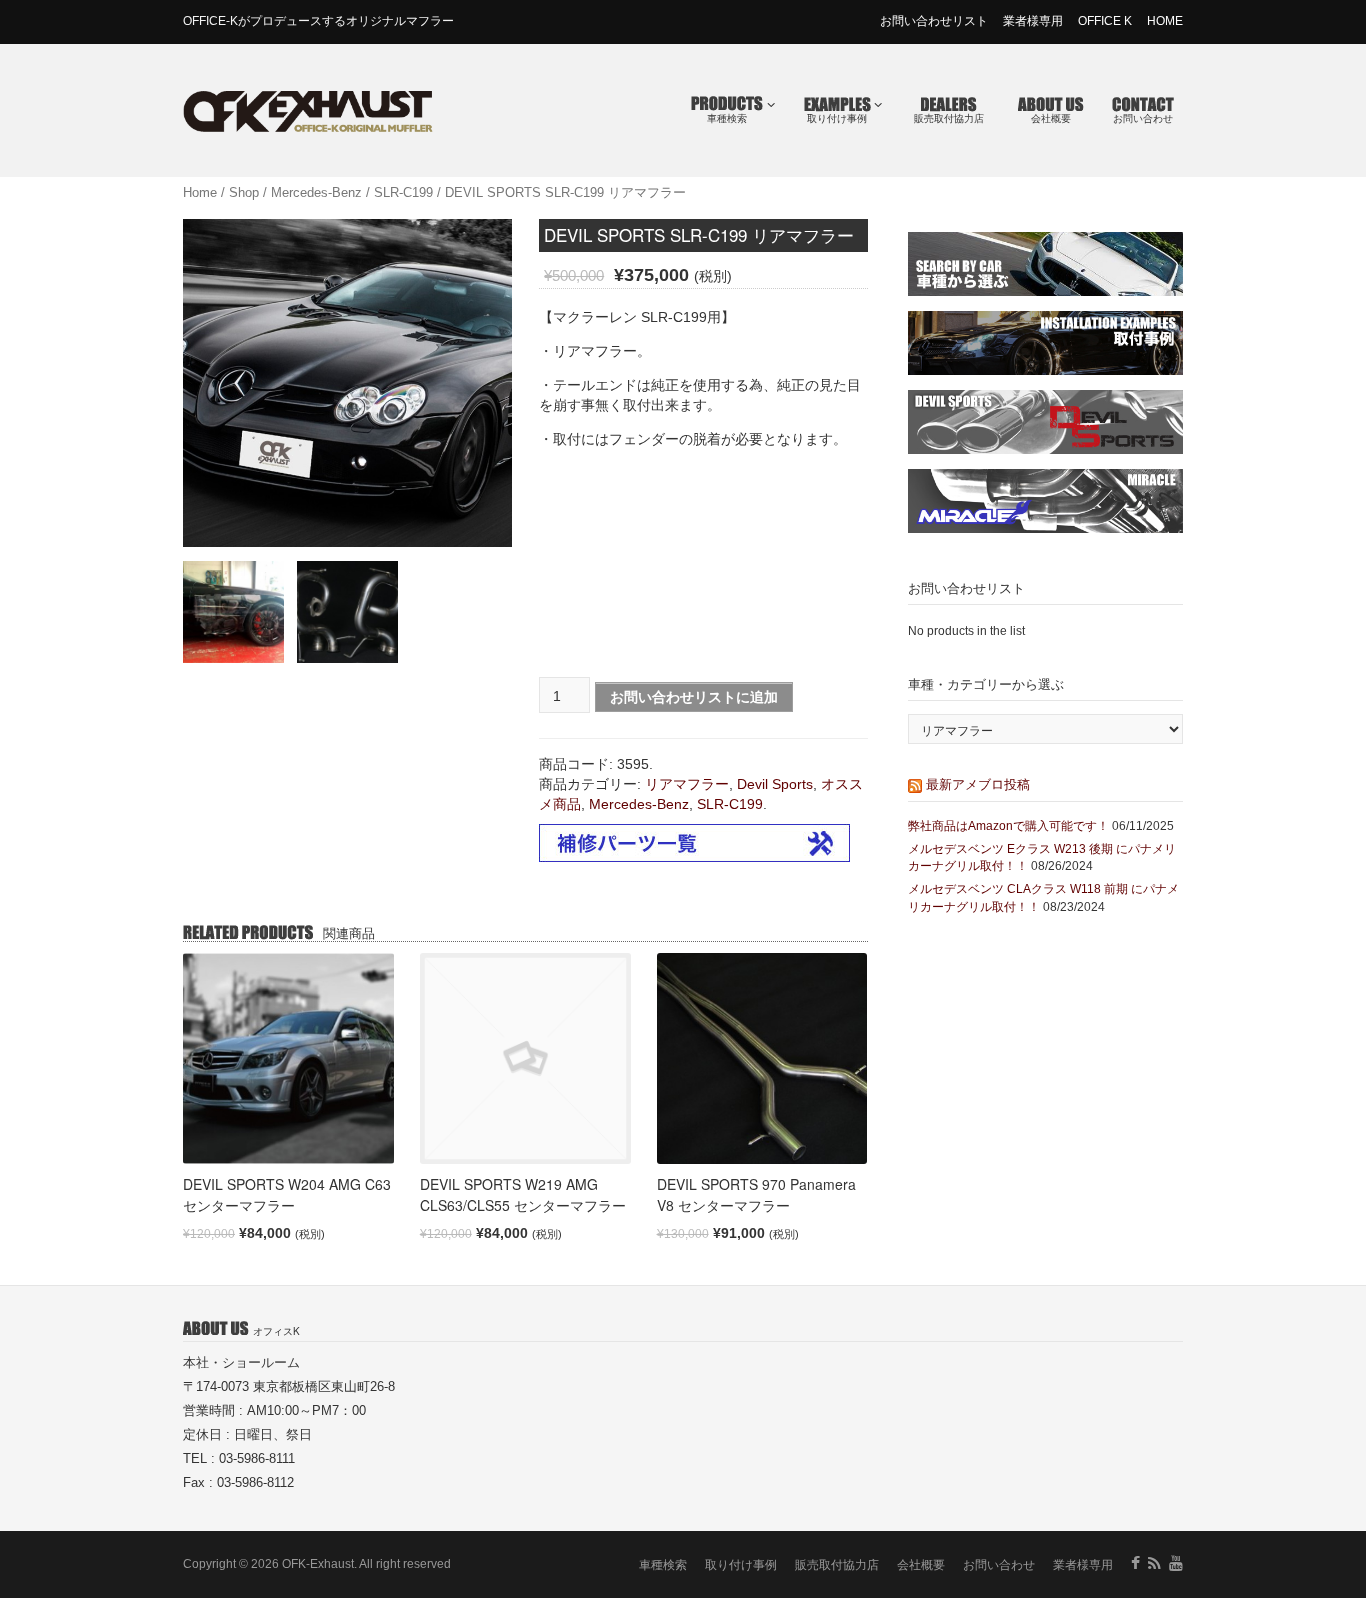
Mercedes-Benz (316, 192)
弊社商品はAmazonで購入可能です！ (1008, 826)
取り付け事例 (837, 118)
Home (200, 192)
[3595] (233, 611)
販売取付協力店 (949, 118)
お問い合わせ (1143, 118)
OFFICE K (1105, 21)
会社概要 (1051, 118)
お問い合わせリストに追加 (694, 697)
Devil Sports (775, 784)
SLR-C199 (403, 192)
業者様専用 (1033, 21)
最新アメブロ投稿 (978, 783)
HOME (1165, 21)
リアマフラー (687, 784)
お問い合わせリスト (934, 21)
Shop (244, 192)
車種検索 (727, 118)
